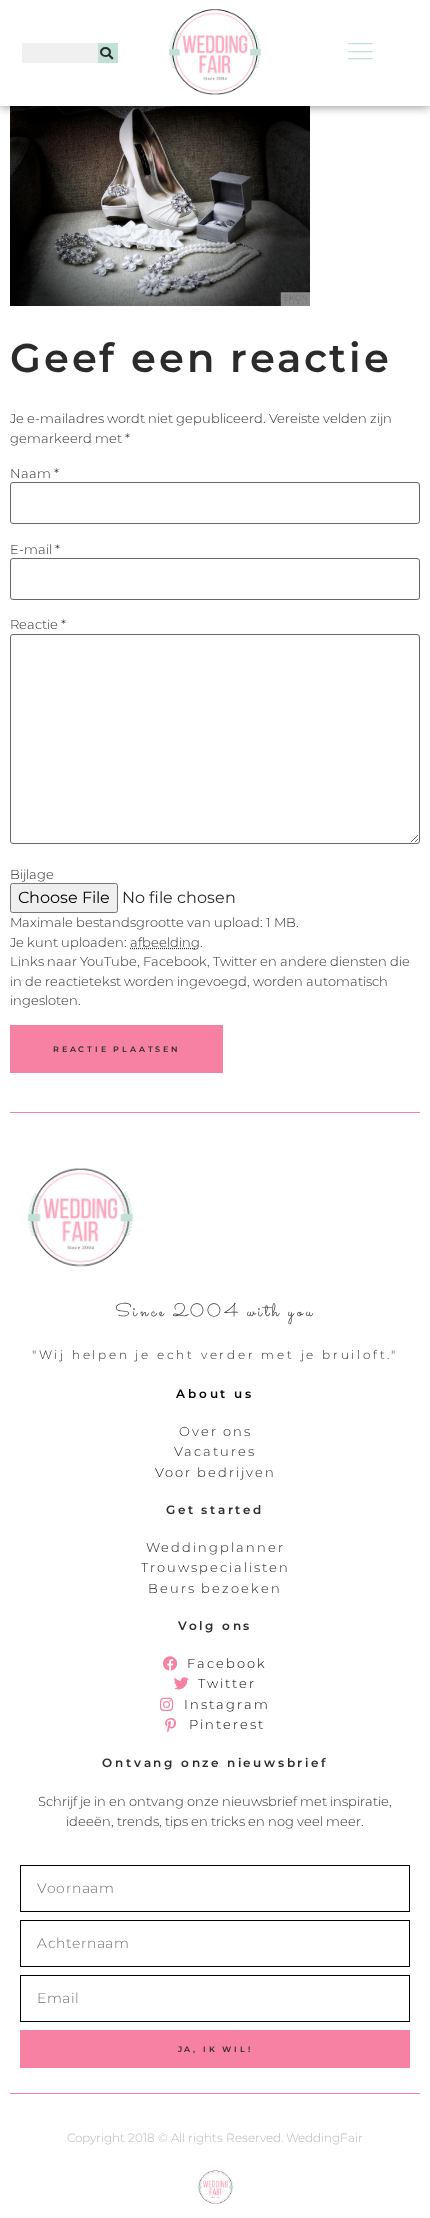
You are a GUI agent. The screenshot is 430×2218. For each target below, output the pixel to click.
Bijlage (32, 874)
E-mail (35, 549)
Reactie (38, 624)
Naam (34, 473)
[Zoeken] (108, 53)
